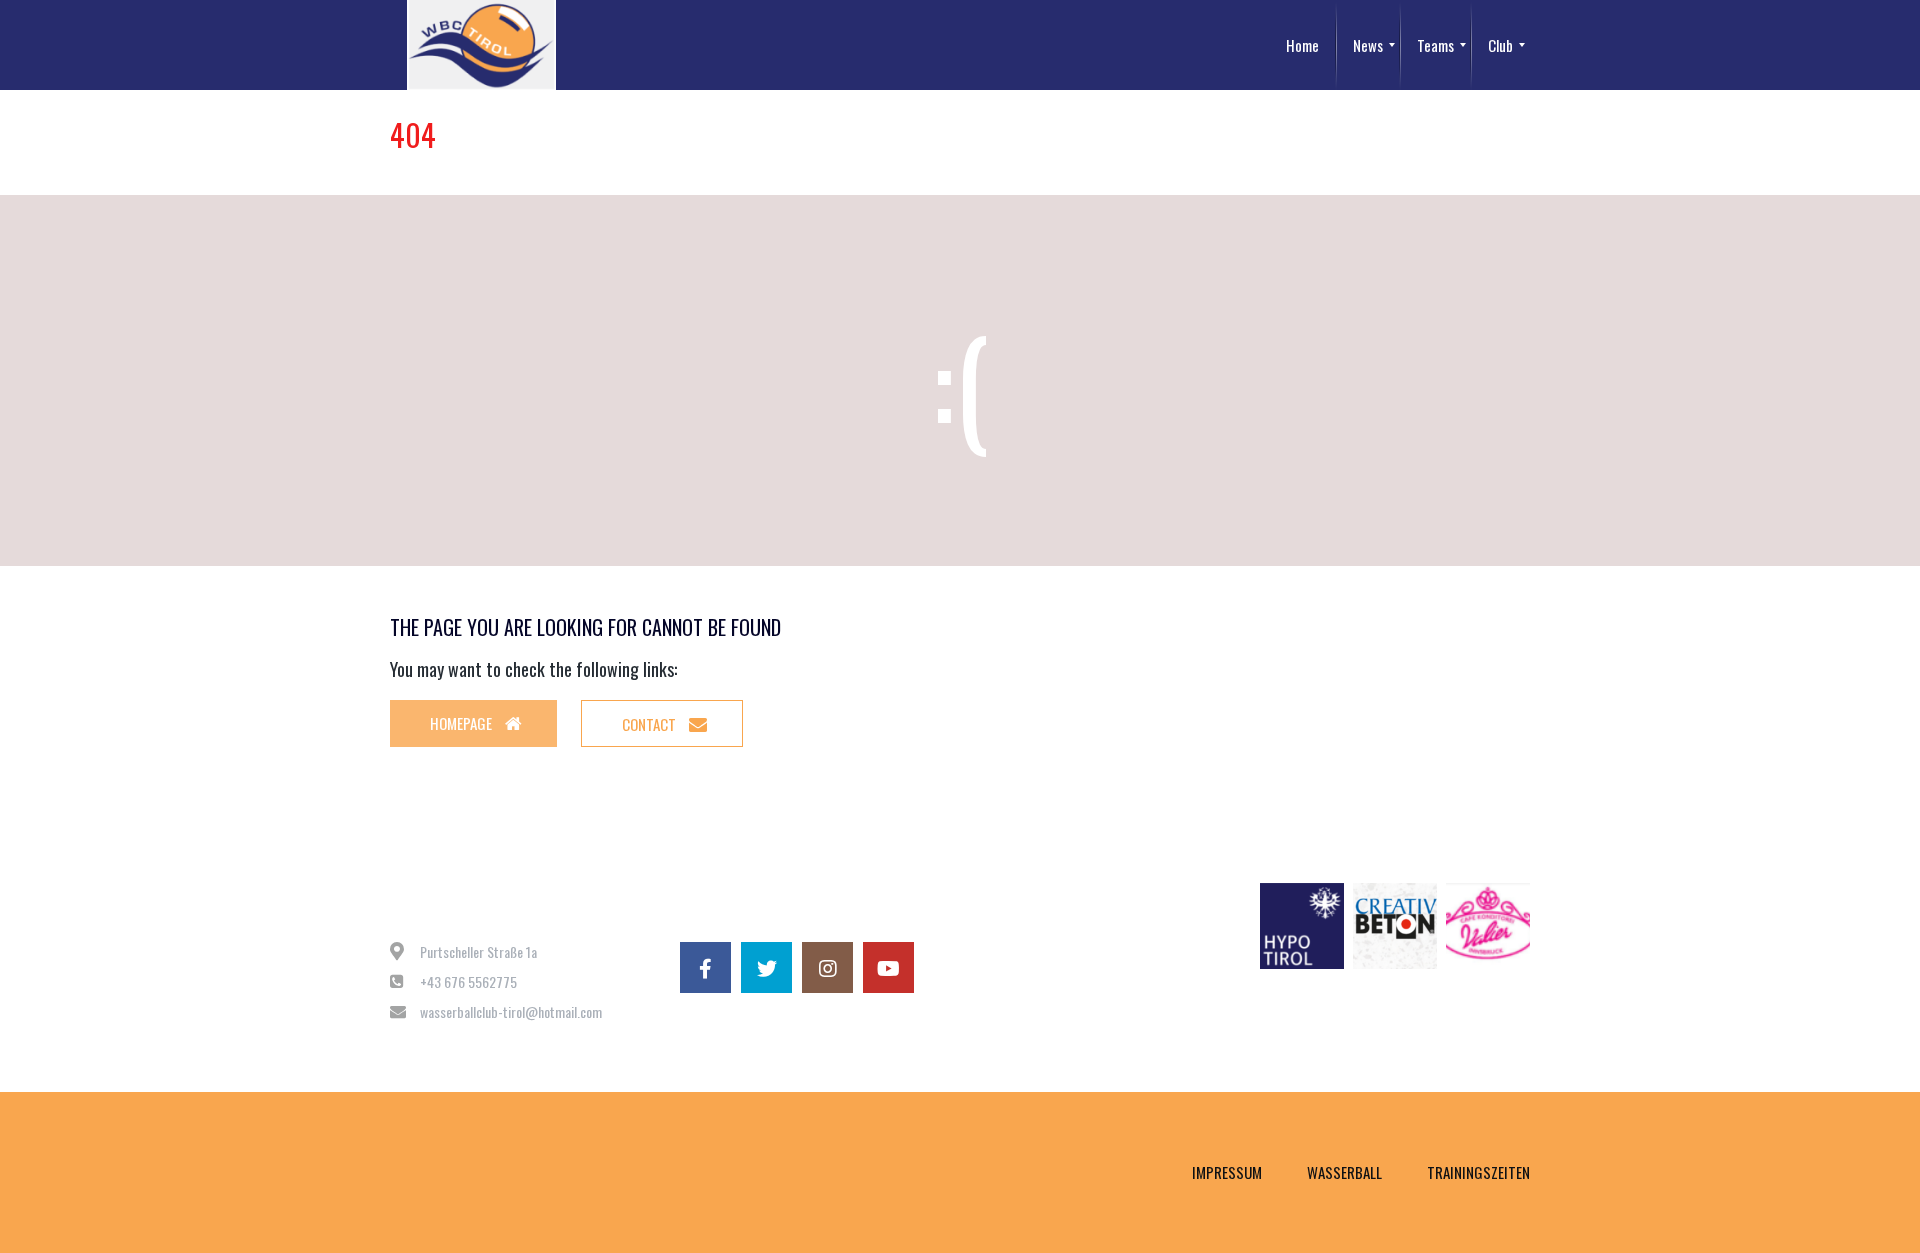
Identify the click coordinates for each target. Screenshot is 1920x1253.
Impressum (1227, 1172)
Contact (650, 724)
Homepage (462, 723)
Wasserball (1344, 1172)
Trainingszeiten (1478, 1172)
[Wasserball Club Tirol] (481, 45)
